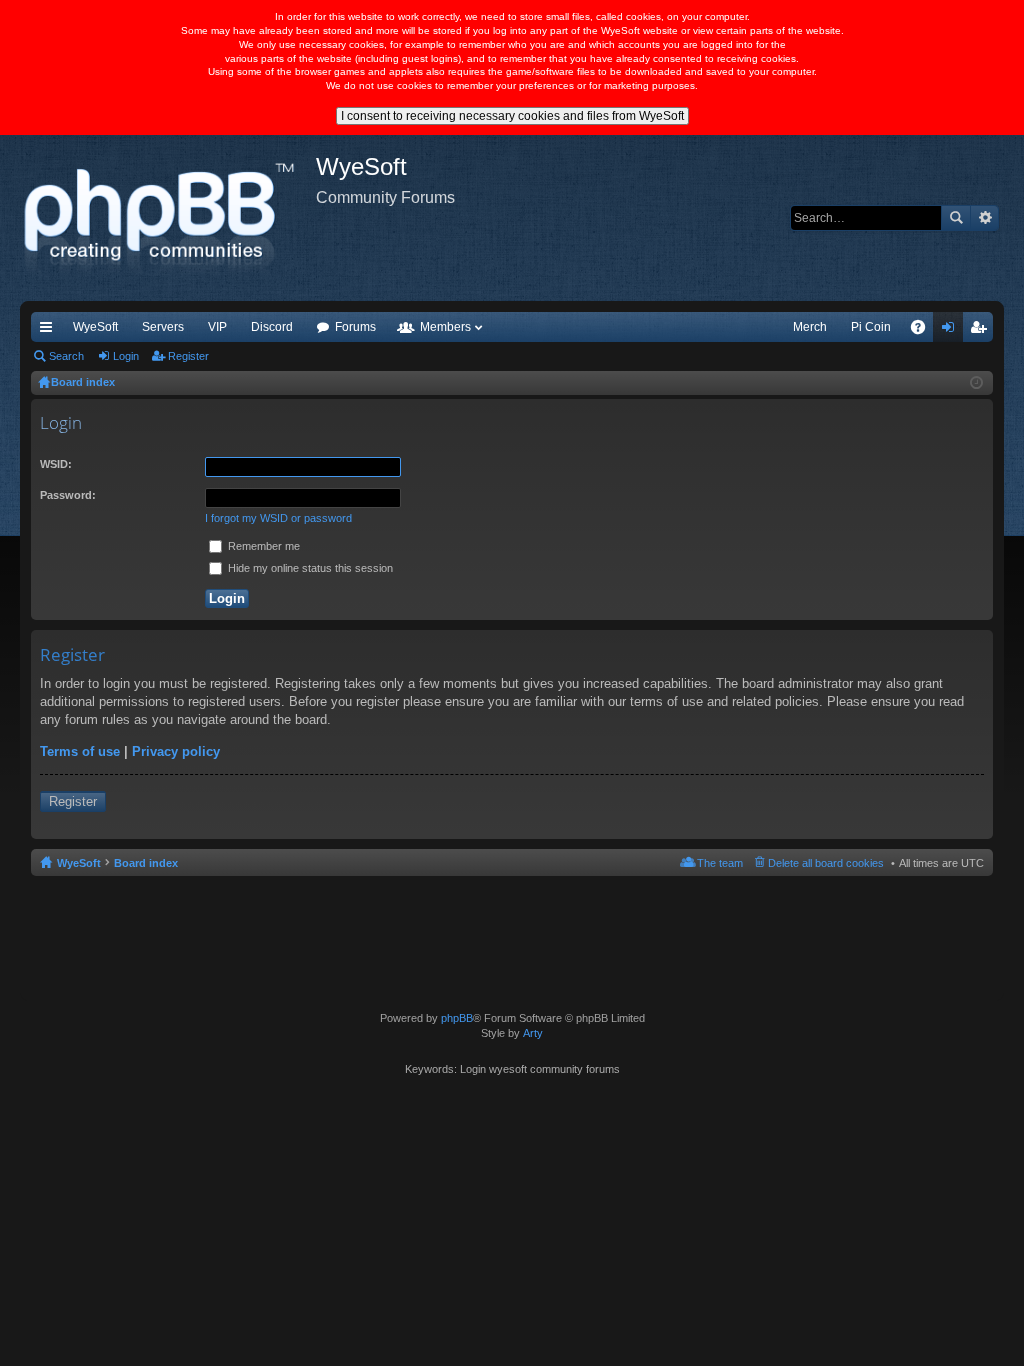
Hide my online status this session (309, 568)
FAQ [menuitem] (924, 331)
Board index (146, 863)
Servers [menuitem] (163, 327)
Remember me (262, 546)
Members (445, 327)
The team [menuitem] (720, 863)
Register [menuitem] (982, 331)
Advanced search (984, 218)
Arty (533, 1033)
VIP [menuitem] (217, 327)
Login (126, 356)
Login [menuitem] (952, 331)
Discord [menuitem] (272, 327)
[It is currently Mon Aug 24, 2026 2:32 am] (976, 383)
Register (188, 356)
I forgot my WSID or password (278, 518)
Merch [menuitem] (810, 327)
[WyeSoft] (168, 218)
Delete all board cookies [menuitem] (826, 863)
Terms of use (80, 751)
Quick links (50, 331)
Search (956, 218)
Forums (355, 327)
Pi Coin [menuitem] (871, 327)
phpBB (457, 1018)
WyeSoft (95, 327)
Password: (68, 495)
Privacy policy (176, 751)
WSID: (56, 464)
